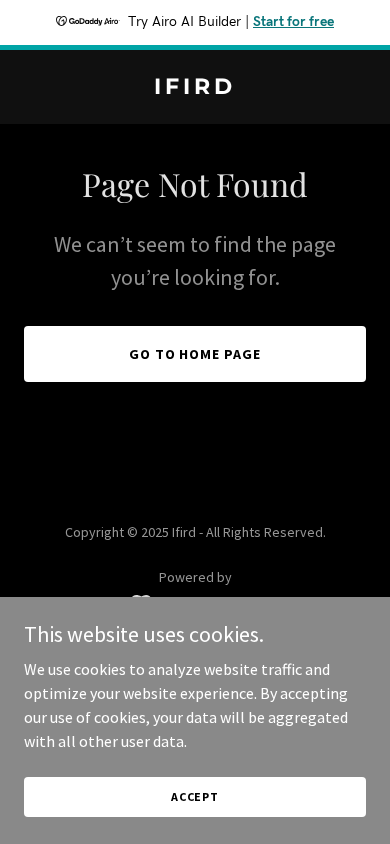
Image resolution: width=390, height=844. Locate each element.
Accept (195, 796)
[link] (195, 88)
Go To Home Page (195, 354)
